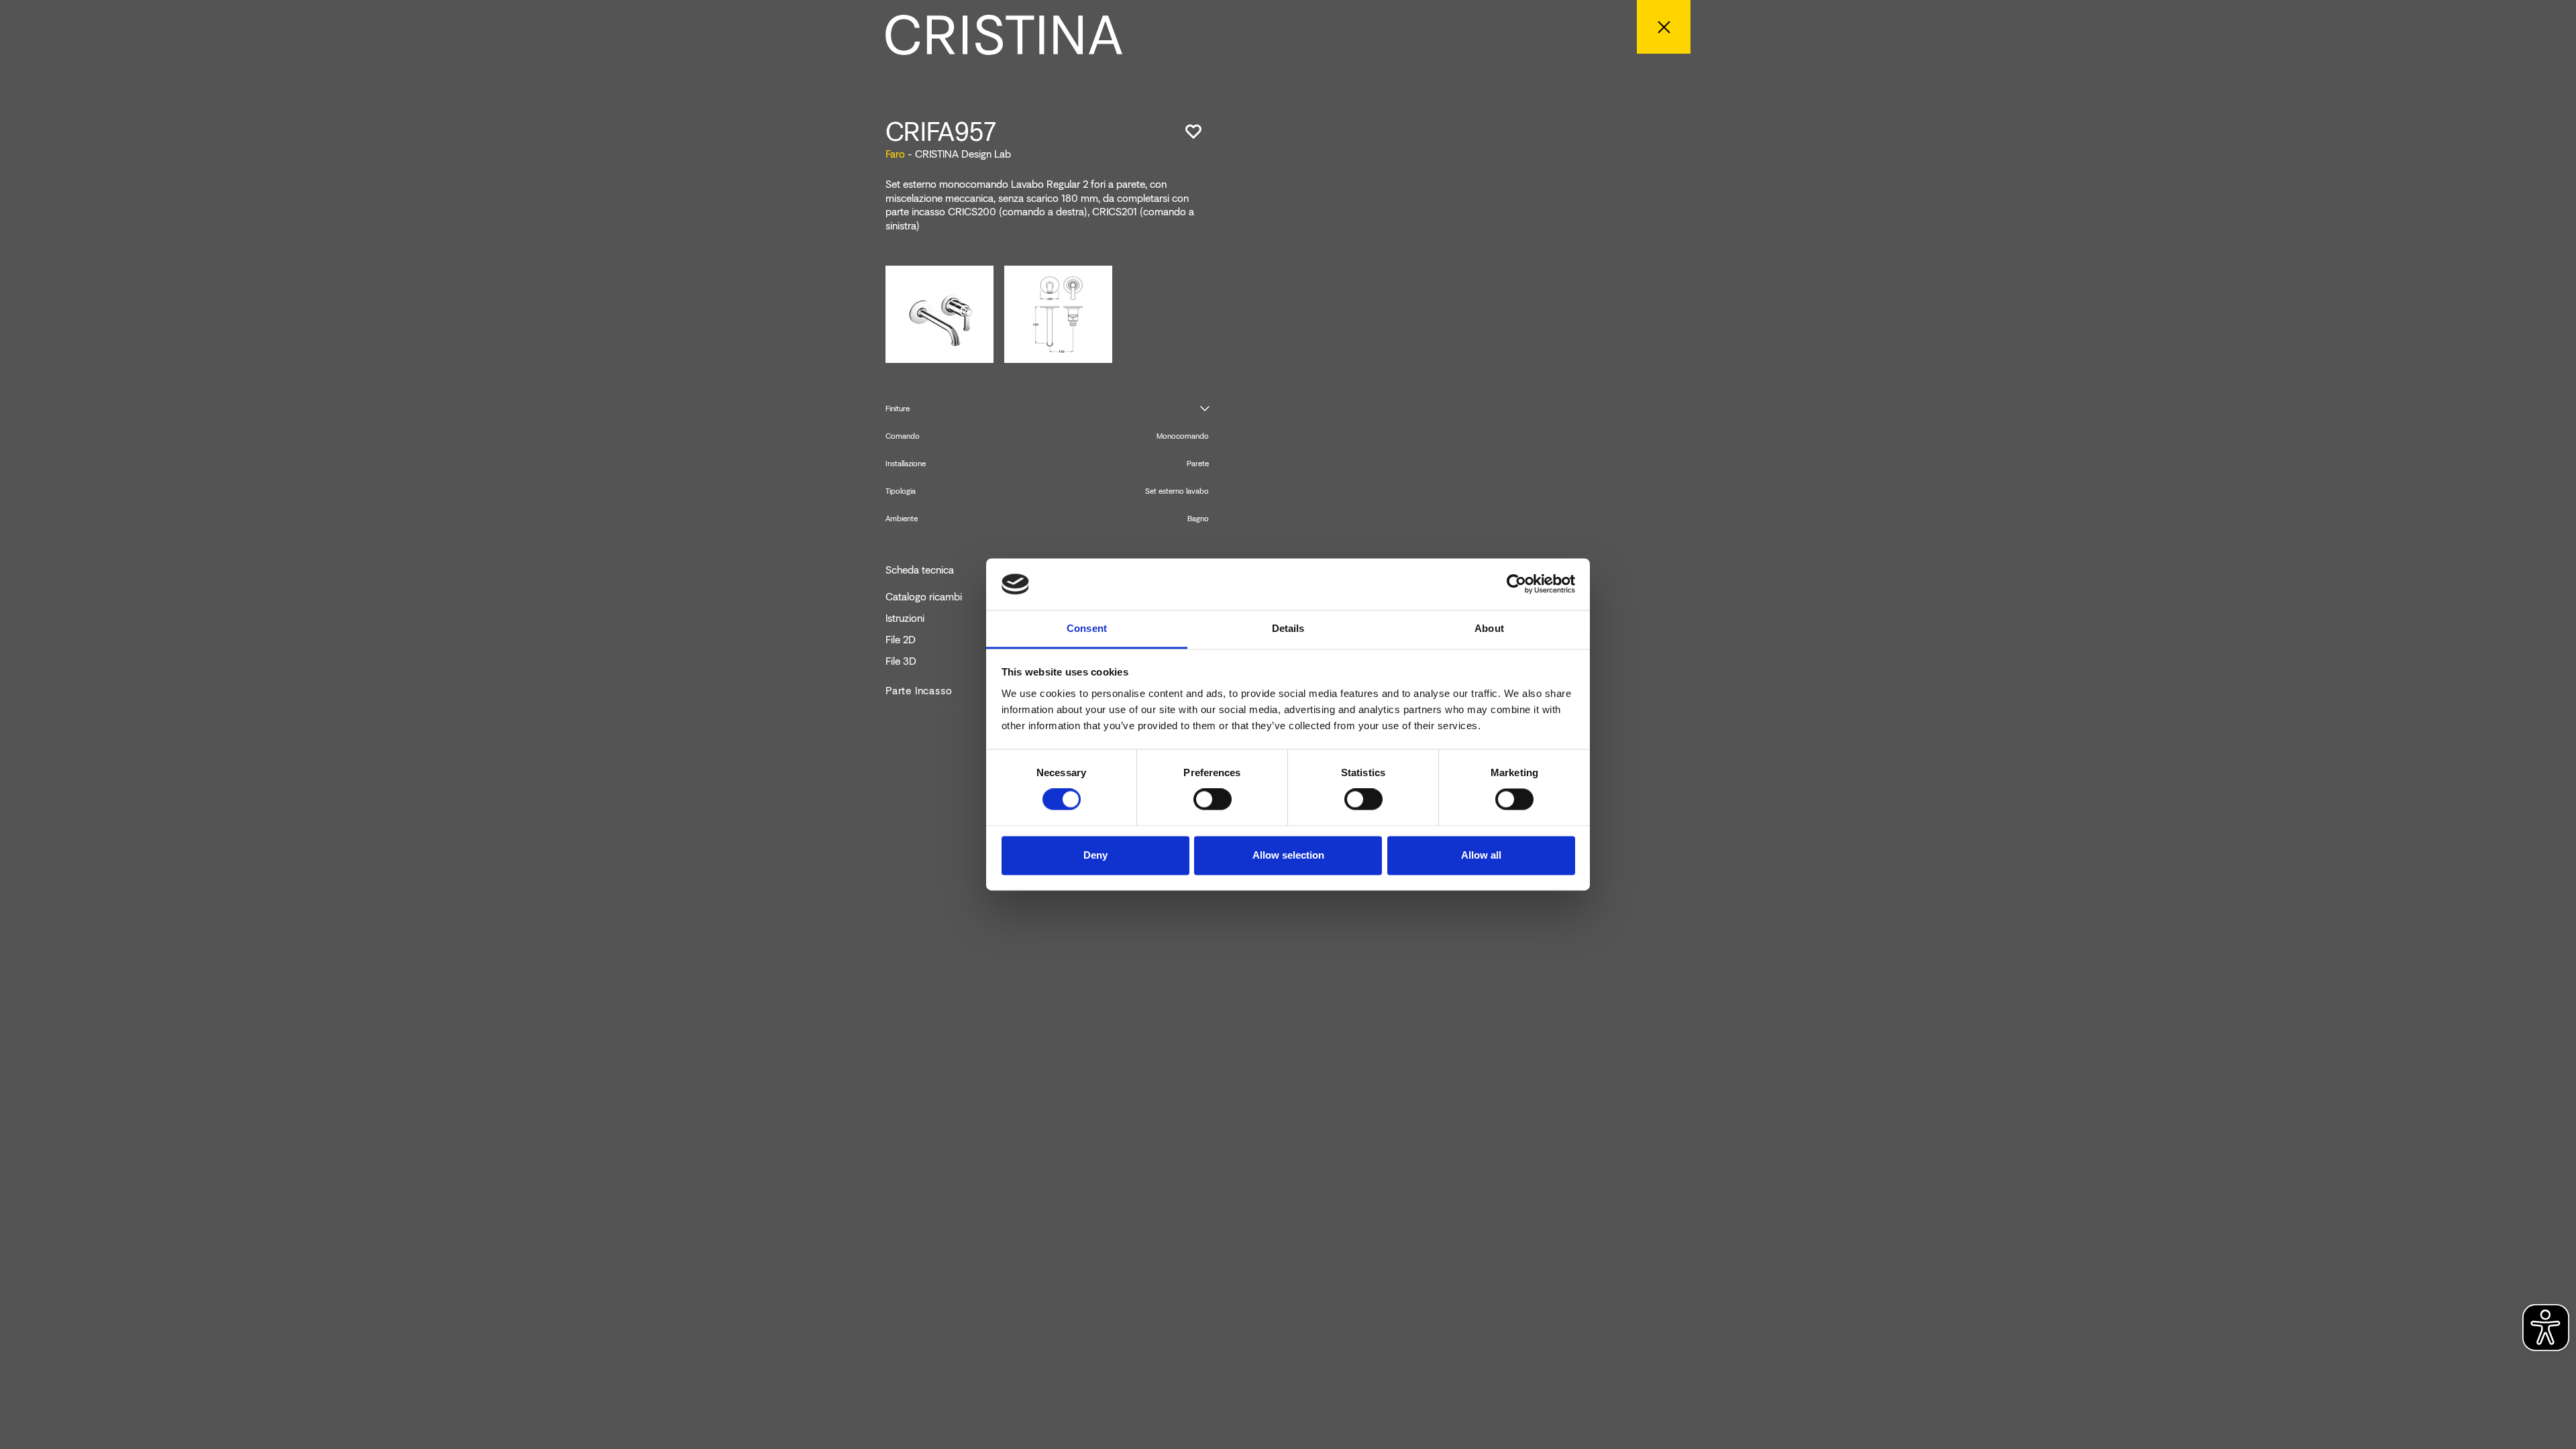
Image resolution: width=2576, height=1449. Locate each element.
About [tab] (1489, 628)
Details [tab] (1288, 628)
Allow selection (1288, 855)
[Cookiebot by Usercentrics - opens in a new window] (1516, 584)
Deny (1095, 855)
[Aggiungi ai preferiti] (1193, 131)
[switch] (1213, 800)
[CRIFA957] (940, 313)
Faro (895, 154)
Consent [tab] (1087, 628)
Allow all (1481, 855)
